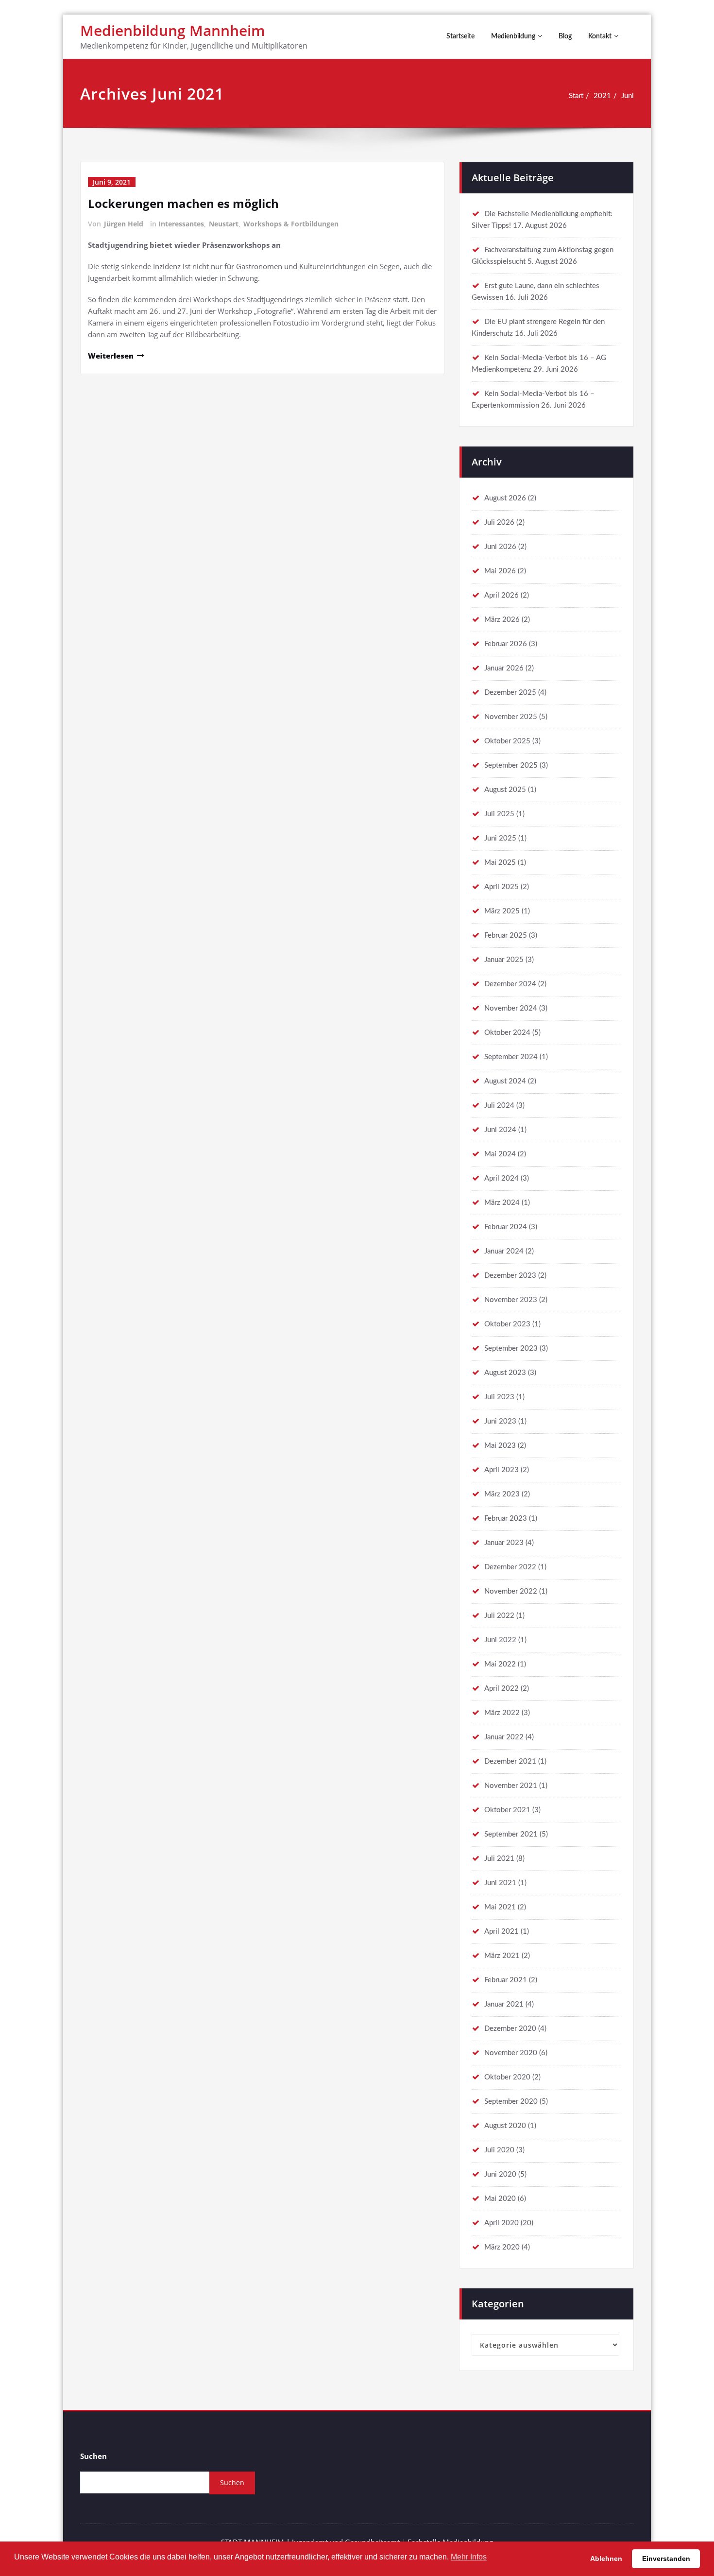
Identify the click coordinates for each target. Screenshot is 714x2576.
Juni (628, 96)
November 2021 (511, 1786)
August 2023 (505, 1373)
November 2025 (511, 717)
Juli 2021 (499, 1859)
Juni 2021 (500, 1883)
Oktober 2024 (507, 1033)
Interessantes (181, 224)
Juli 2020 (499, 2150)
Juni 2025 (500, 838)
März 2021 (502, 1956)
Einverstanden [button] (666, 2559)
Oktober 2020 (507, 2077)
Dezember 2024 (510, 984)
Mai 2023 (500, 1446)
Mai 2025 (500, 863)
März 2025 (502, 911)
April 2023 (501, 1470)
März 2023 (502, 1494)
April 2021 (501, 1932)
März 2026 (502, 620)
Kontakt (600, 36)
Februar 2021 (506, 1980)
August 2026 (505, 498)
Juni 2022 (500, 1640)
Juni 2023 (500, 1421)
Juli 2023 (499, 1397)
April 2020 (501, 2223)
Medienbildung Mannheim (173, 30)
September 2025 (511, 765)
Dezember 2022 (510, 1567)
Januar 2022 (504, 1737)
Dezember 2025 (510, 693)
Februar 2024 (506, 1227)
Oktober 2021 (507, 1810)
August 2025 (505, 790)
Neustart (224, 224)
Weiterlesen (111, 356)
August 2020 (505, 2126)
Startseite (460, 36)
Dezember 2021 (510, 1761)
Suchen (93, 2456)
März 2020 (502, 2247)
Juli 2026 (499, 523)
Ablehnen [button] (606, 2559)
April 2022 (501, 1689)
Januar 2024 (504, 1251)
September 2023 (511, 1348)
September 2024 (511, 1057)
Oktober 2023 (507, 1324)
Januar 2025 (504, 960)
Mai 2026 (500, 571)
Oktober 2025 (507, 741)
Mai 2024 (500, 1154)
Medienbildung (513, 36)
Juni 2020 (500, 2174)
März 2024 (502, 1203)
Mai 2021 (500, 1907)
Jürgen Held (124, 224)
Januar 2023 (504, 1543)
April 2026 (501, 595)
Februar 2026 (506, 644)
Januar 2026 (504, 668)
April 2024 (501, 1178)
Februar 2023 (506, 1519)
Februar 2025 (506, 936)
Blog (565, 36)
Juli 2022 (499, 1616)
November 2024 (511, 1008)
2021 (602, 96)
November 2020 (511, 2053)
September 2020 (511, 2102)
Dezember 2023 (510, 1276)
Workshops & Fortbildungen (291, 224)
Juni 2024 (500, 1130)
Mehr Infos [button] (469, 2557)
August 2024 (505, 1081)
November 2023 (511, 1300)
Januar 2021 (504, 2004)
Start (576, 96)
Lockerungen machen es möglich (183, 203)
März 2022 (502, 1713)
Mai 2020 (500, 2199)
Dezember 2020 (510, 2029)
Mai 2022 (500, 1664)
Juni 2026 (500, 547)
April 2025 (501, 887)
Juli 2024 (499, 1106)
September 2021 (511, 1834)
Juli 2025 (499, 814)
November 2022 (511, 1591)
